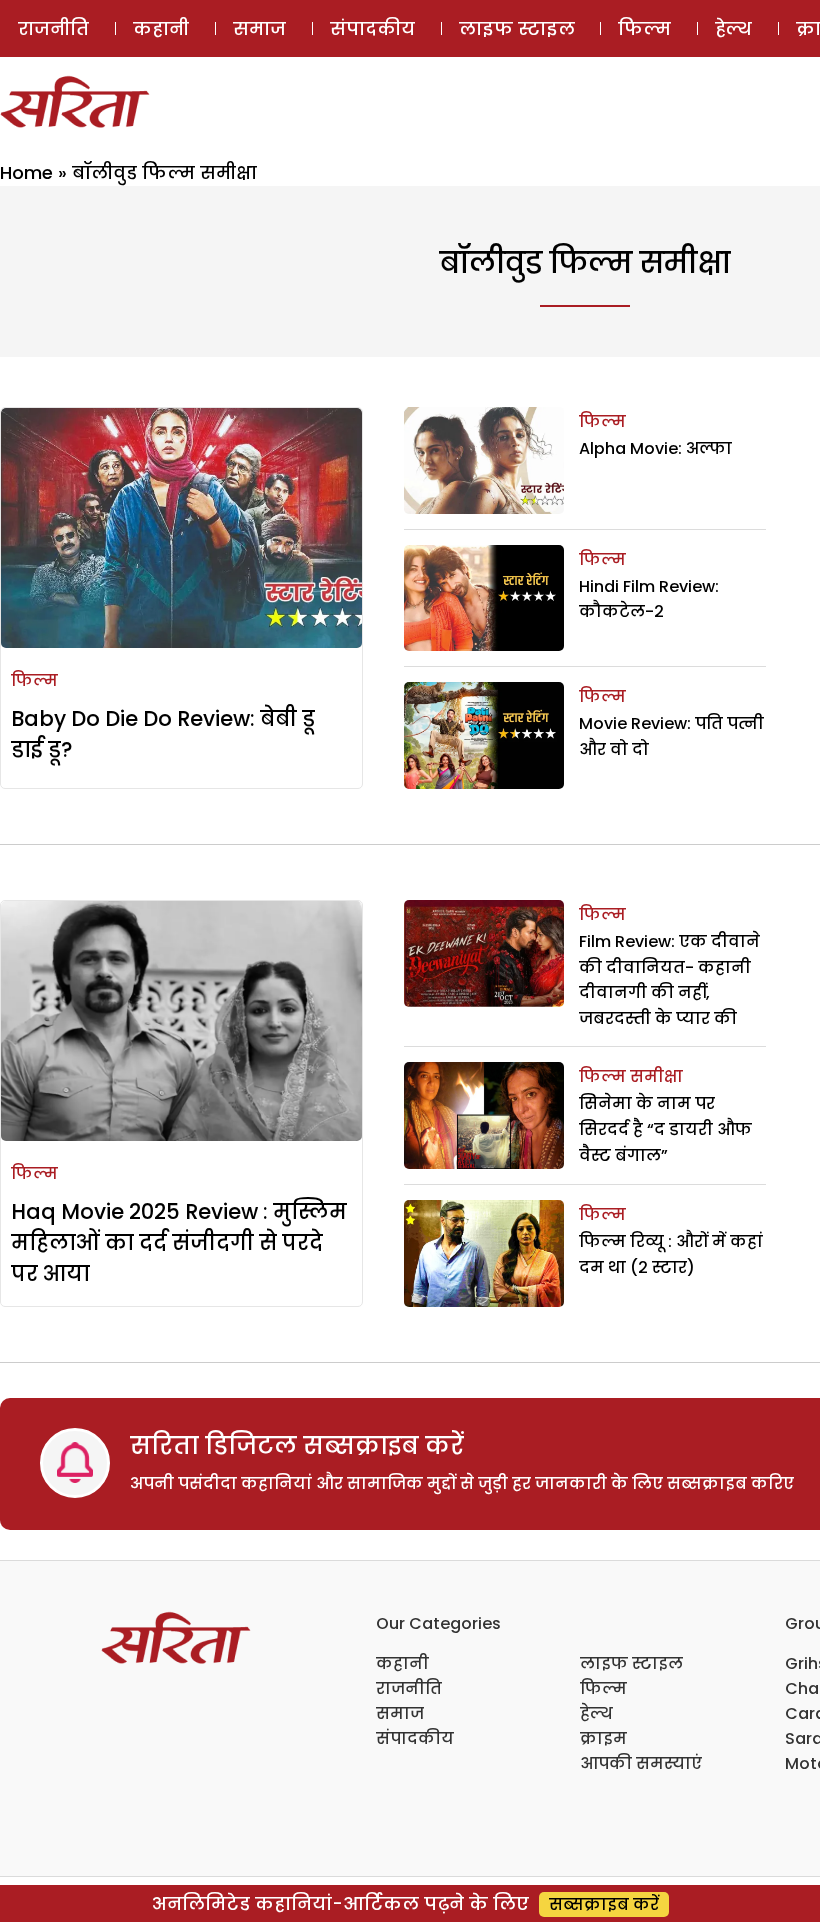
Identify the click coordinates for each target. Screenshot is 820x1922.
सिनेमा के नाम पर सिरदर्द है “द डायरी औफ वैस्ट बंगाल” (665, 1129)
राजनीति (53, 28)
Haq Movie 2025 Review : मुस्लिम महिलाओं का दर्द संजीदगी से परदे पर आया (179, 1242)
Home (26, 172)
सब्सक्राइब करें (604, 1904)
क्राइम (603, 1738)
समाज (259, 28)
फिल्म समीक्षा (631, 1076)
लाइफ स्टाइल (517, 28)
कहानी (161, 28)
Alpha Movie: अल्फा (655, 448)
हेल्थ (733, 28)
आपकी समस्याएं (641, 1763)
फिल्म (644, 28)
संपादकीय (372, 28)
